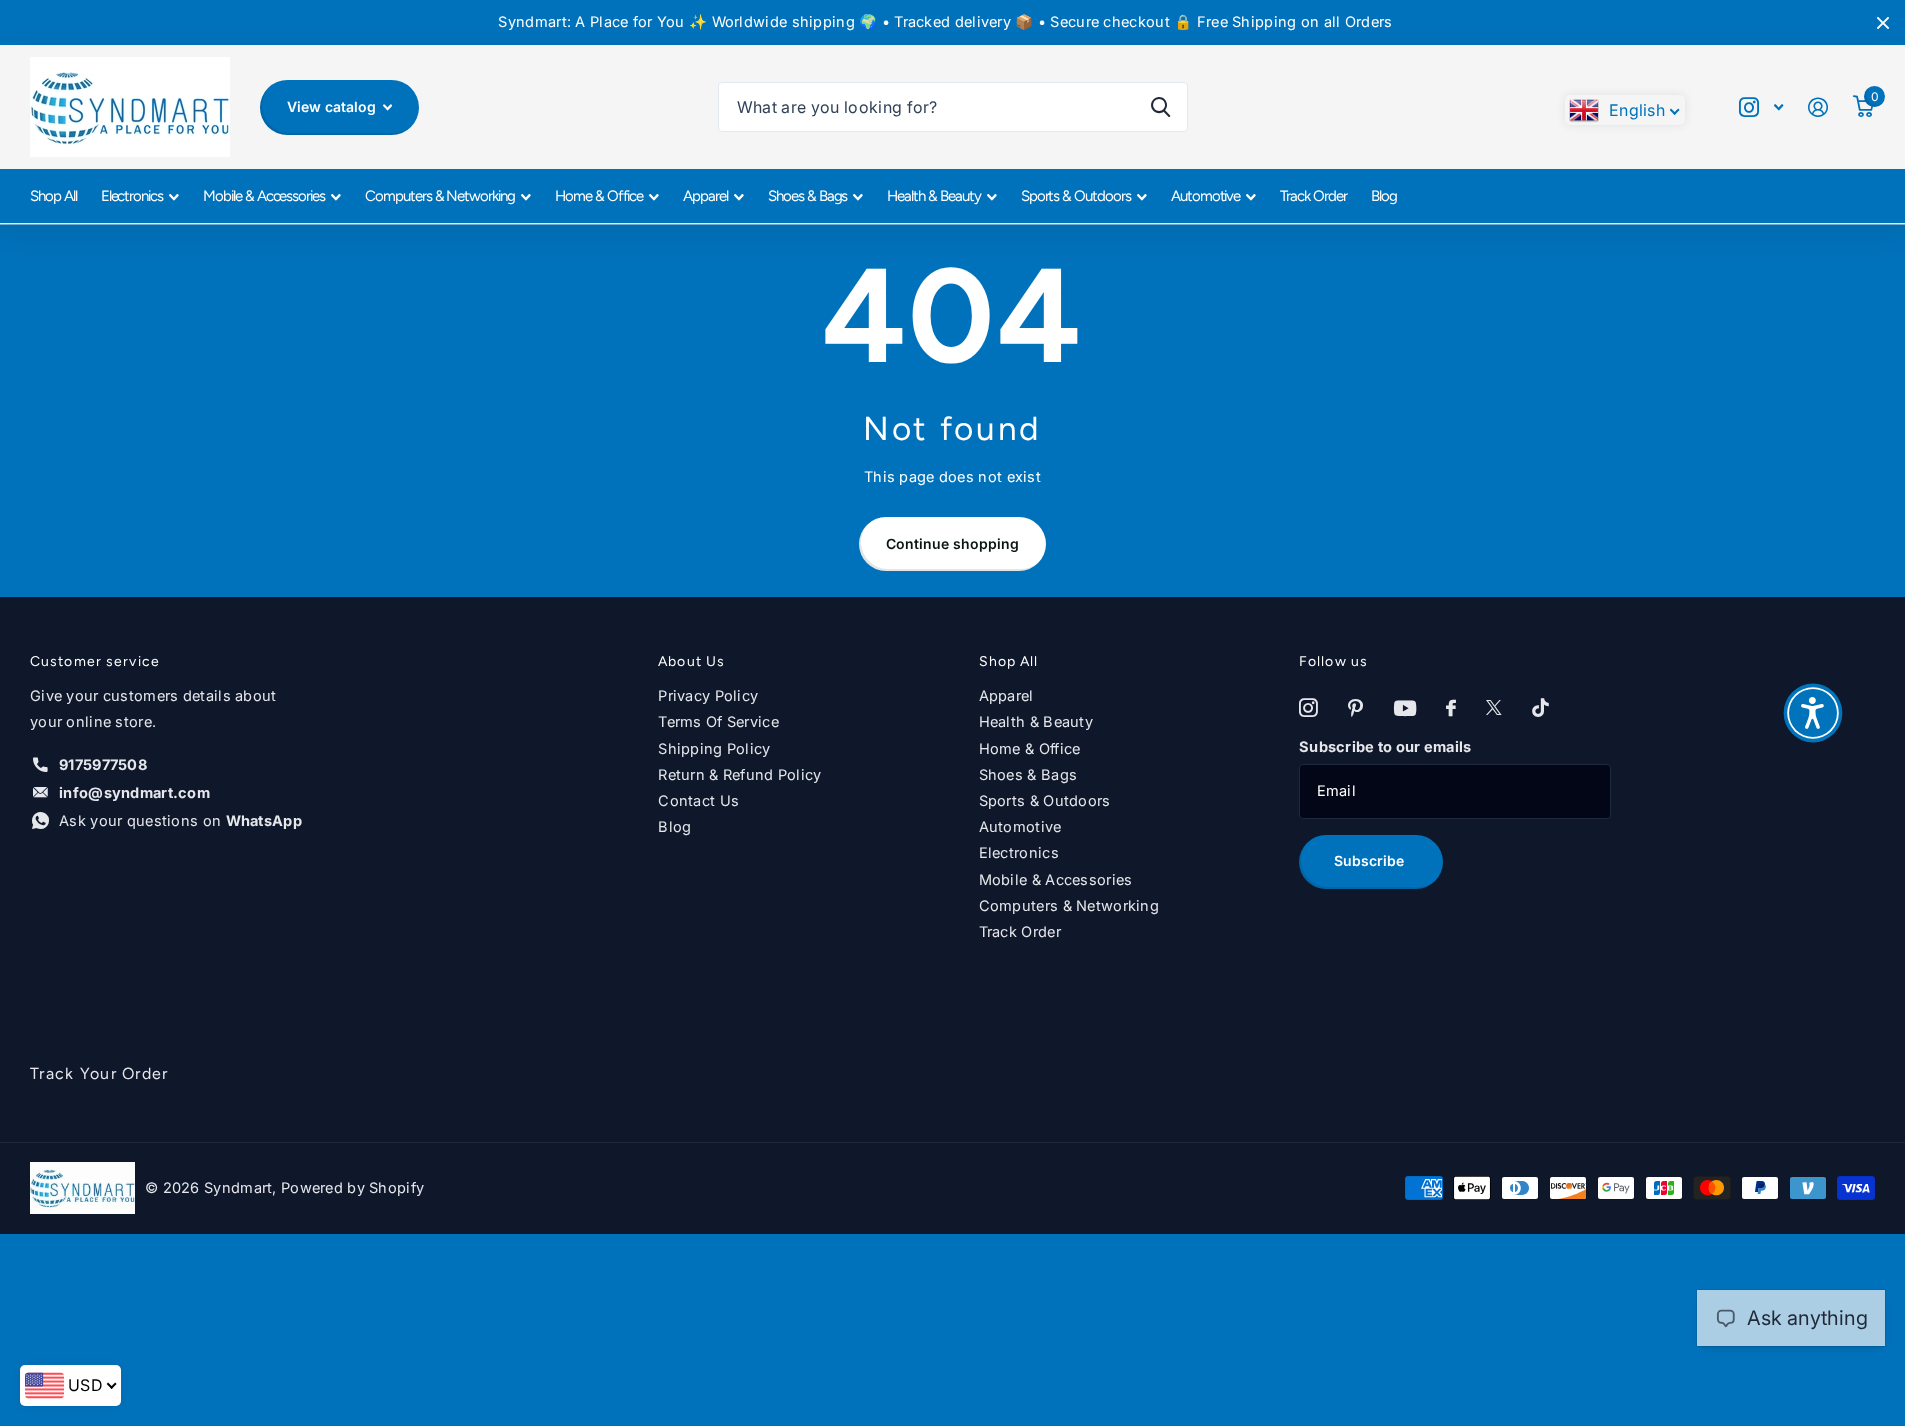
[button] (1813, 713)
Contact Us (698, 801)
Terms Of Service (718, 722)
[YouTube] (1405, 709)
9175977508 (103, 765)
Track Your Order (99, 1073)
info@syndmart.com (134, 793)
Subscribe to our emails (1385, 747)
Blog (1384, 196)
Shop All (53, 196)
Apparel (705, 196)
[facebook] (1451, 708)
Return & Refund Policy (739, 775)
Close (1883, 22)
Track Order (1313, 196)
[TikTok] (1540, 708)
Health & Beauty (933, 196)
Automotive (1206, 196)
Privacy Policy (708, 696)
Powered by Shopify (352, 1188)
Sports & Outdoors (1076, 196)
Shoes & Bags (807, 196)
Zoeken (1160, 107)
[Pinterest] (1355, 708)
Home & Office (599, 196)
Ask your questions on (180, 821)
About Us (691, 661)
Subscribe (1371, 860)
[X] (1494, 708)
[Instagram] (1308, 708)
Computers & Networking (440, 196)
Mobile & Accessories (264, 196)
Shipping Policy (714, 749)
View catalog (333, 106)
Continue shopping (952, 543)
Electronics (132, 196)
